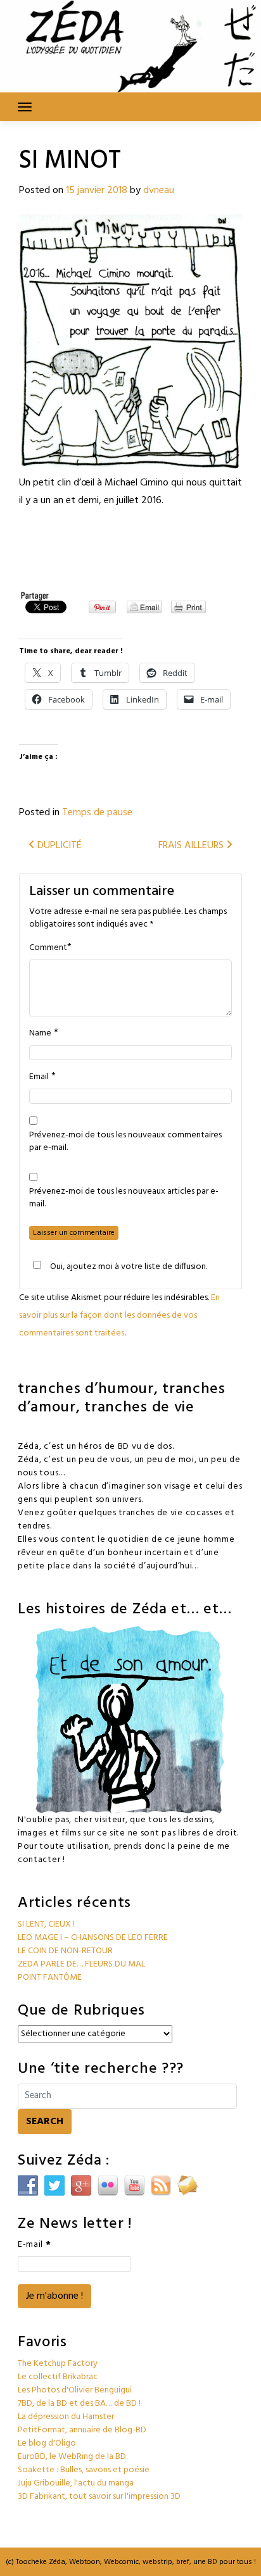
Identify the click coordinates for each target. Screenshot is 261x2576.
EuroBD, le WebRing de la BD (72, 2457)
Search (45, 2122)
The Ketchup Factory (58, 2364)
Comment (48, 948)
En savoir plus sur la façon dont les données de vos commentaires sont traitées (119, 1316)
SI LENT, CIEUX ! (46, 1924)
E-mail (35, 2245)
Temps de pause (97, 813)
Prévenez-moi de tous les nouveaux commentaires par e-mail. (125, 1142)
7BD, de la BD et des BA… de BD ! (79, 2404)
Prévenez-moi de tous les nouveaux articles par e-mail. (124, 1198)
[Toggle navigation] (25, 107)
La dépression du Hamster (66, 2417)
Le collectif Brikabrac (58, 2377)
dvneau (159, 191)
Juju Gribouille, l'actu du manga (76, 2483)
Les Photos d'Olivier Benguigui (75, 2390)
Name (40, 1034)
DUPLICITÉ (58, 846)
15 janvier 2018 (97, 191)
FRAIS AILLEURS (192, 846)
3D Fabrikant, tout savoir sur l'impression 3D (99, 2497)
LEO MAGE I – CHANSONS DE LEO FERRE (93, 1938)
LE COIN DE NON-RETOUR (65, 1951)
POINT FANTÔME (50, 1978)
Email (39, 1077)
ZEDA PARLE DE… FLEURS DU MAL (81, 1964)
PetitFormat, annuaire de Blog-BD (82, 2430)
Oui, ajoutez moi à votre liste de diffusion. (129, 1266)
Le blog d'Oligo (47, 2443)
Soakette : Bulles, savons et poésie (84, 2470)
